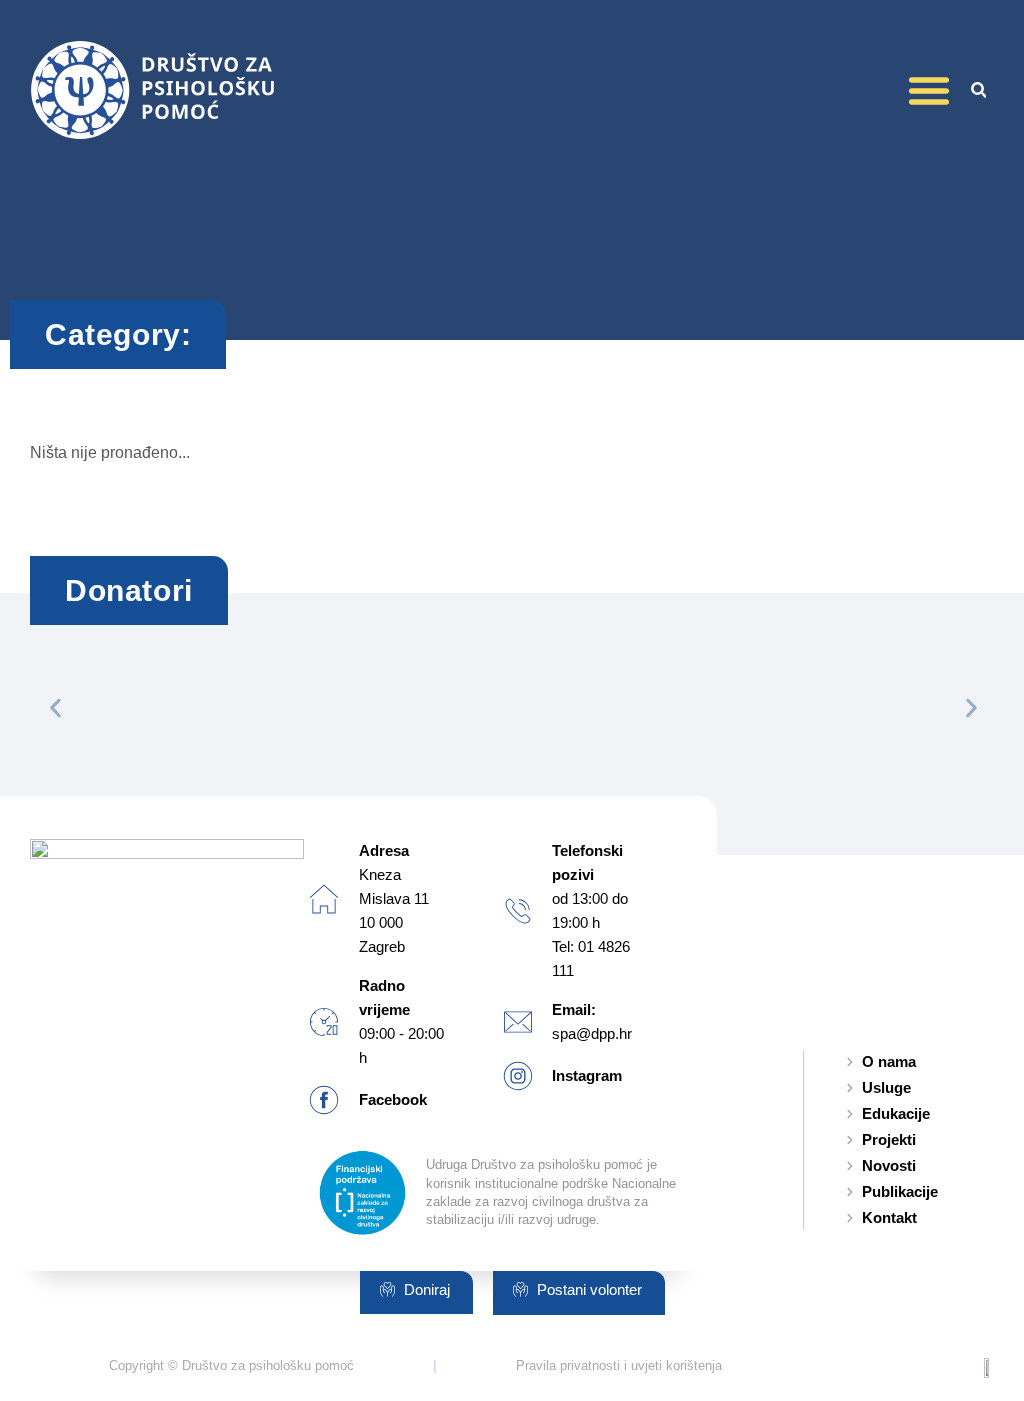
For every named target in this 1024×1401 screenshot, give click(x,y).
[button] (929, 90)
